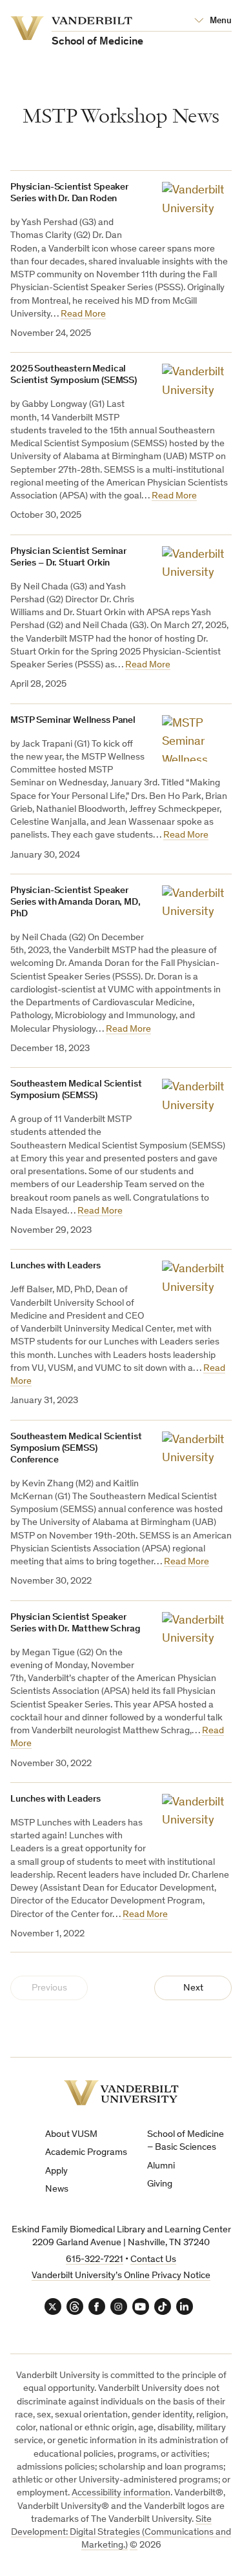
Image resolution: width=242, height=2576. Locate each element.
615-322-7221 (95, 2260)
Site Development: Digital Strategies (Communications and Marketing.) (121, 2533)
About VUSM (71, 2135)
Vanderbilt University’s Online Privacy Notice (121, 2276)
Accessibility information (121, 2493)
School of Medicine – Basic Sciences (186, 2141)
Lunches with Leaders (55, 1266)
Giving (160, 2184)
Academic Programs (86, 2153)
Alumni (161, 2166)
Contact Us (153, 2260)
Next (193, 1988)
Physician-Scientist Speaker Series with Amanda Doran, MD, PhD (76, 902)
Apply (56, 2171)
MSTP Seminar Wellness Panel (73, 721)
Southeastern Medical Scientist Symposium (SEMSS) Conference (76, 1449)
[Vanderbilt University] (121, 2093)
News (57, 2189)
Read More (83, 314)
